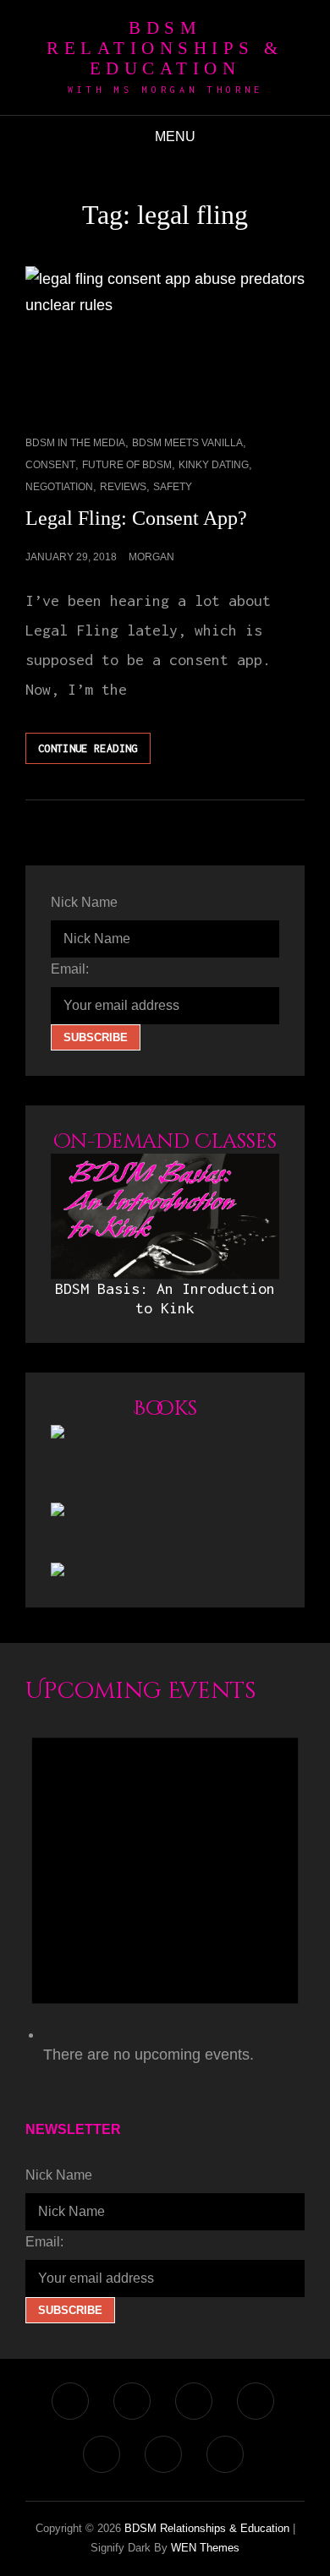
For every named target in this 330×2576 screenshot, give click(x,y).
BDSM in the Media (75, 443)
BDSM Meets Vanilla (187, 443)
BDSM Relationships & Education (165, 48)
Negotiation (59, 487)
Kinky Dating (214, 465)
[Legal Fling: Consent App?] (165, 341)
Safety (173, 487)
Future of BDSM (127, 465)
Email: (70, 969)
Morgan (151, 557)
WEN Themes (205, 2548)
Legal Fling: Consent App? (136, 518)
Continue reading (94, 753)
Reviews (123, 487)
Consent (50, 465)
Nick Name (84, 902)
